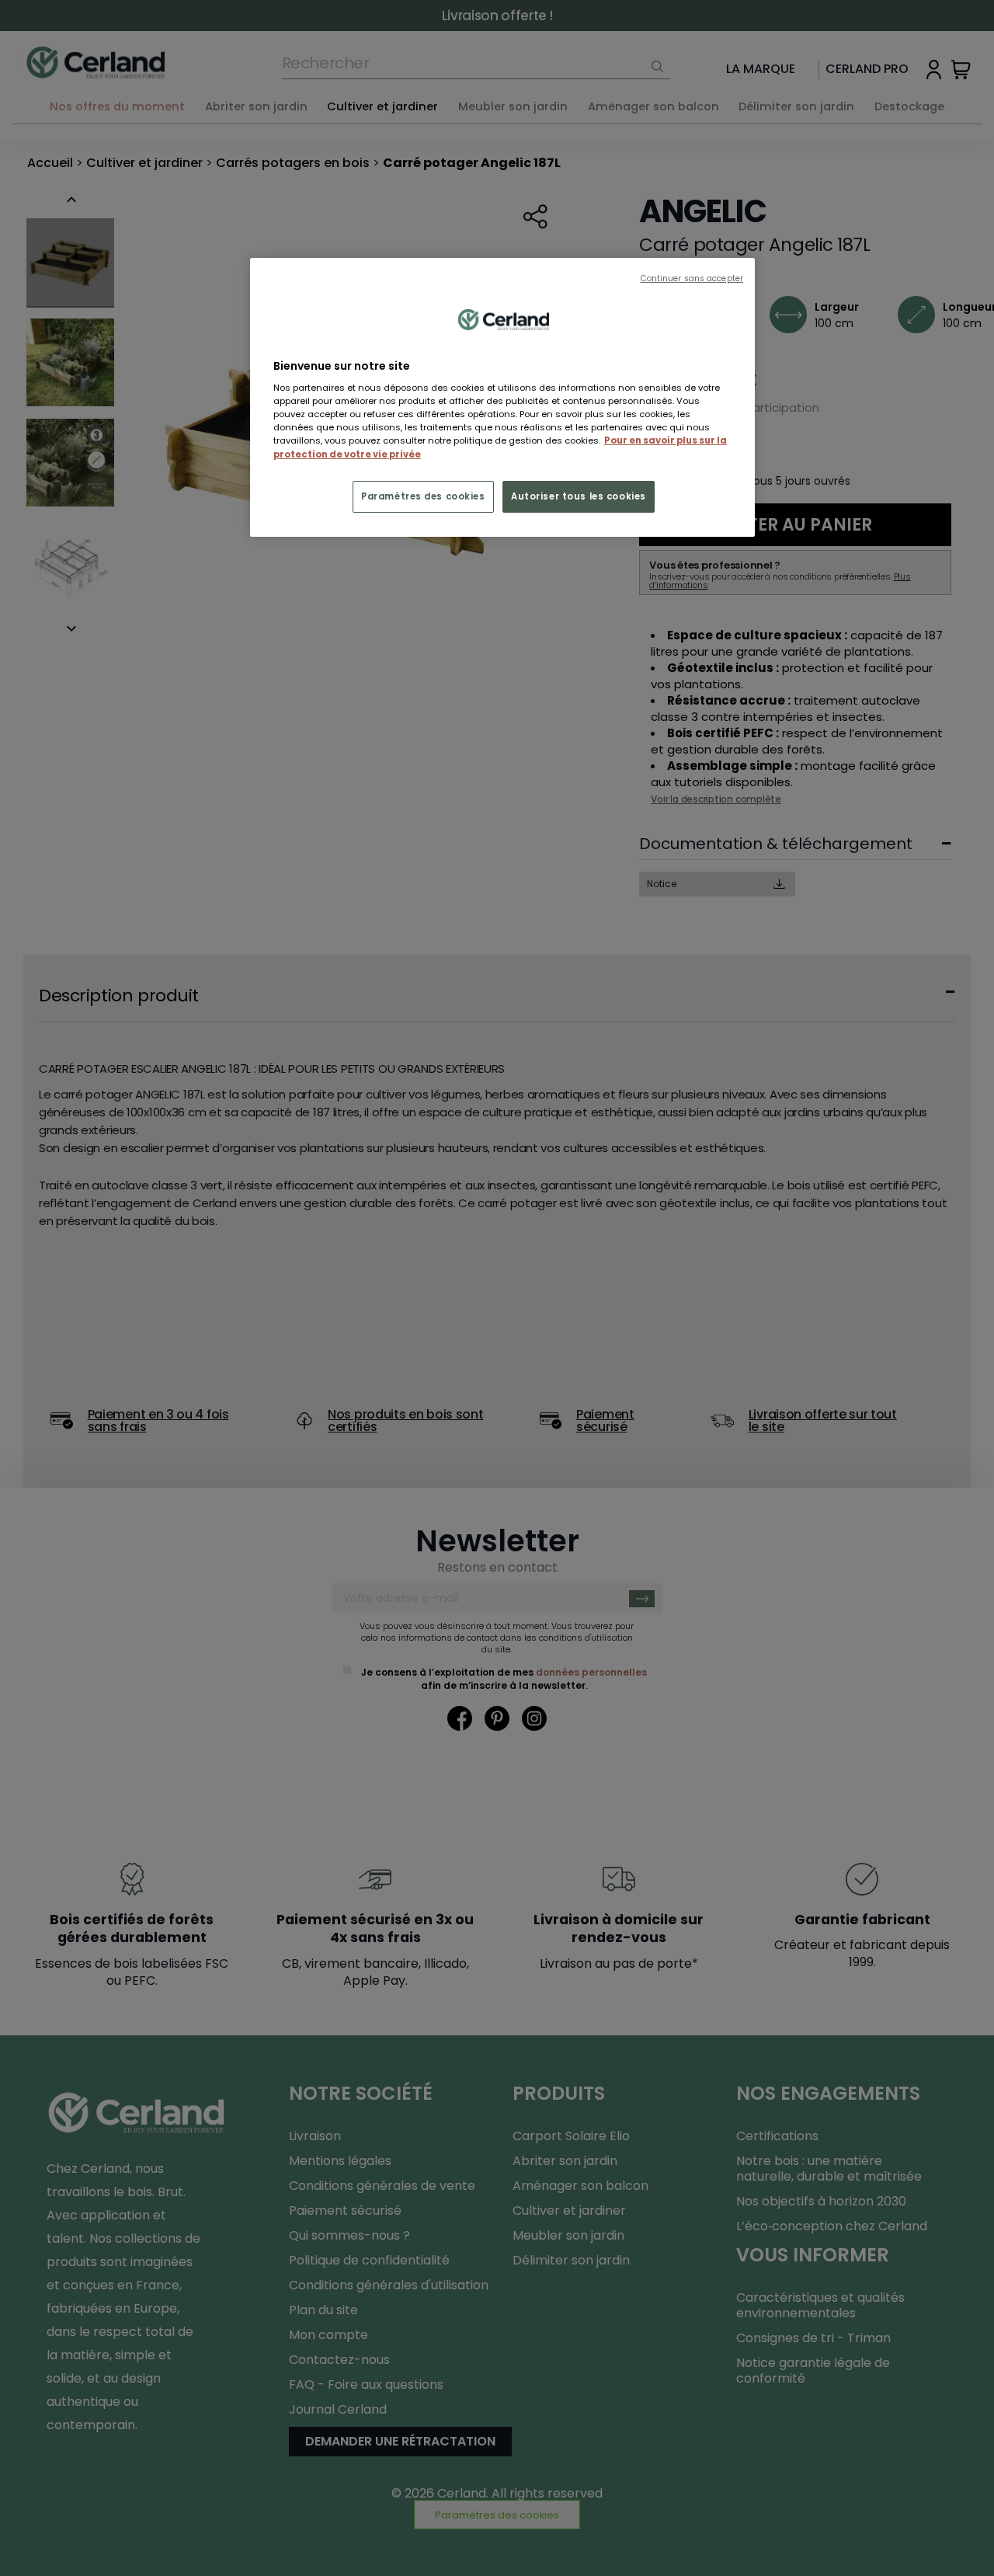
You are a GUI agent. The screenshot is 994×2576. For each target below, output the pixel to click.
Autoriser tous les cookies (579, 496)
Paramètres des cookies (423, 496)
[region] (502, 398)
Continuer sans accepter (692, 278)
